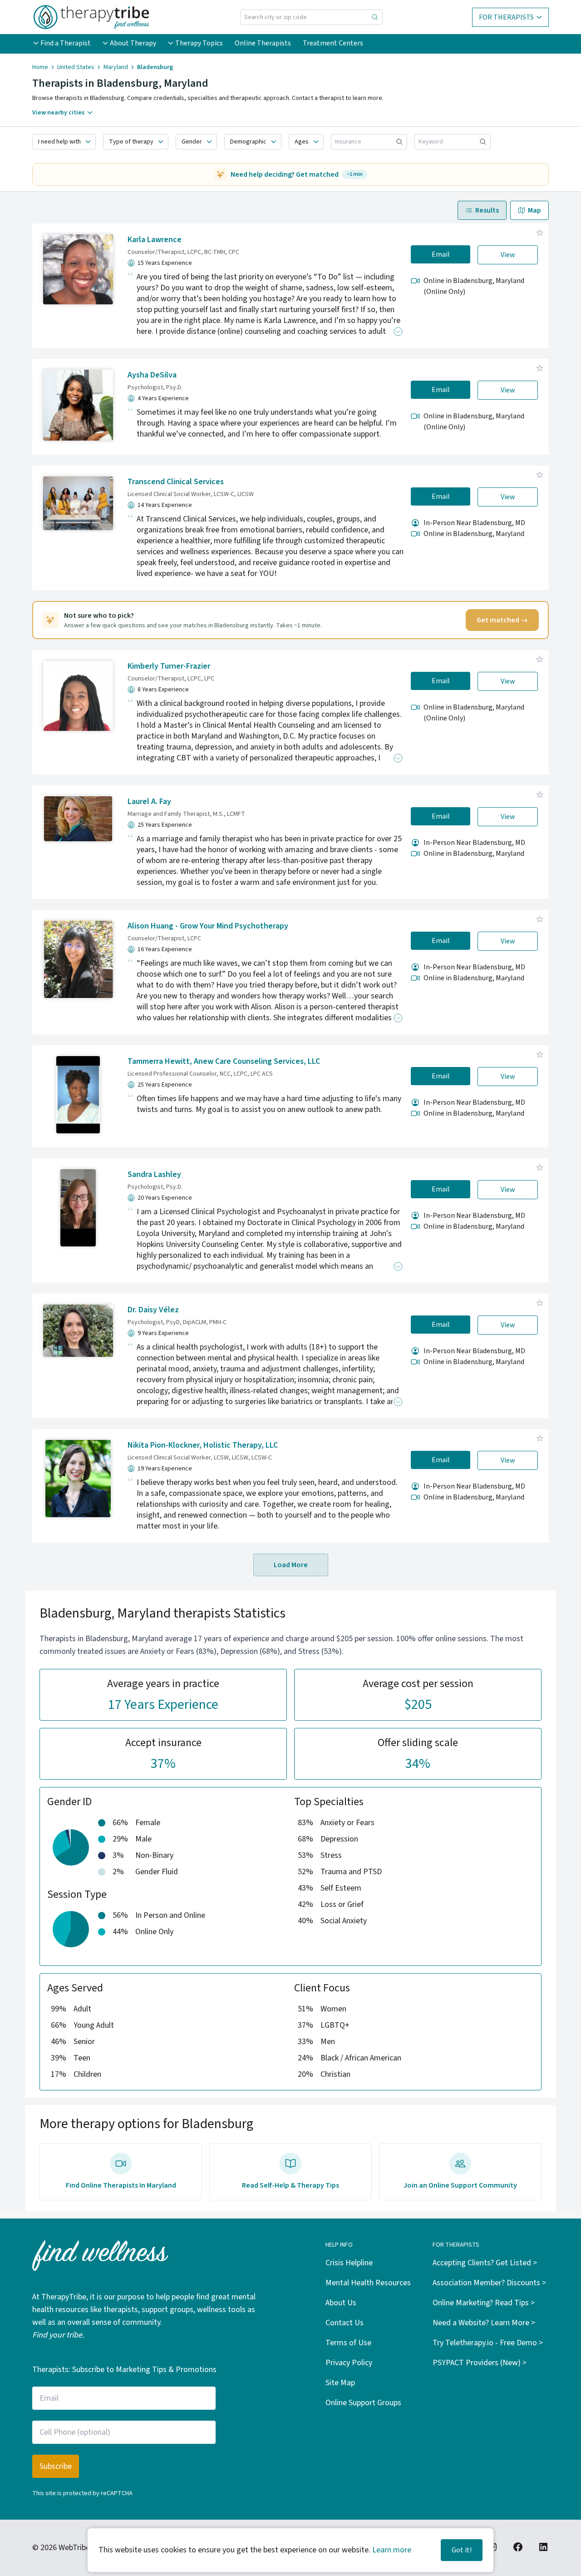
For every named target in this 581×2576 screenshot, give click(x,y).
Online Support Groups (363, 2403)
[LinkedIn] (543, 2547)
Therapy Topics (199, 43)
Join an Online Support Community (460, 2185)
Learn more (392, 2550)
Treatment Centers (333, 43)
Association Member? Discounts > (489, 2283)
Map (534, 210)
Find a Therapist (66, 43)
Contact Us (345, 2323)
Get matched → (502, 620)
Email (441, 254)
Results (487, 210)
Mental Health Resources (368, 2283)
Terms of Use (348, 2343)
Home (40, 67)
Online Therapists (263, 43)
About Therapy (133, 43)
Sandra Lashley (154, 1174)
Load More (291, 1565)
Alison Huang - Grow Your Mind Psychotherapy (208, 926)
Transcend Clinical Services (176, 482)
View (508, 255)
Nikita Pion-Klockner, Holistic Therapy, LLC (203, 1445)
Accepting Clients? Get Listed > (485, 2263)
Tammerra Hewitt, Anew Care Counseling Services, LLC (224, 1061)
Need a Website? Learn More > (484, 2323)
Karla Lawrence (155, 240)
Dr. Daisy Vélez (153, 1310)
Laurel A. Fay (149, 802)
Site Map (340, 2383)
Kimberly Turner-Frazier (169, 666)
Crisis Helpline (349, 2263)
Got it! (462, 2550)
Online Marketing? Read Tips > (484, 2303)
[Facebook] (518, 2547)
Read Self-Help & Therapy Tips (290, 2185)
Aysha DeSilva (152, 375)
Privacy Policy (349, 2363)
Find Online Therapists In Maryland (121, 2185)
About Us (341, 2303)
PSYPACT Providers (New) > (480, 2363)
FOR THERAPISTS (506, 17)
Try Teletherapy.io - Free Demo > (488, 2343)
